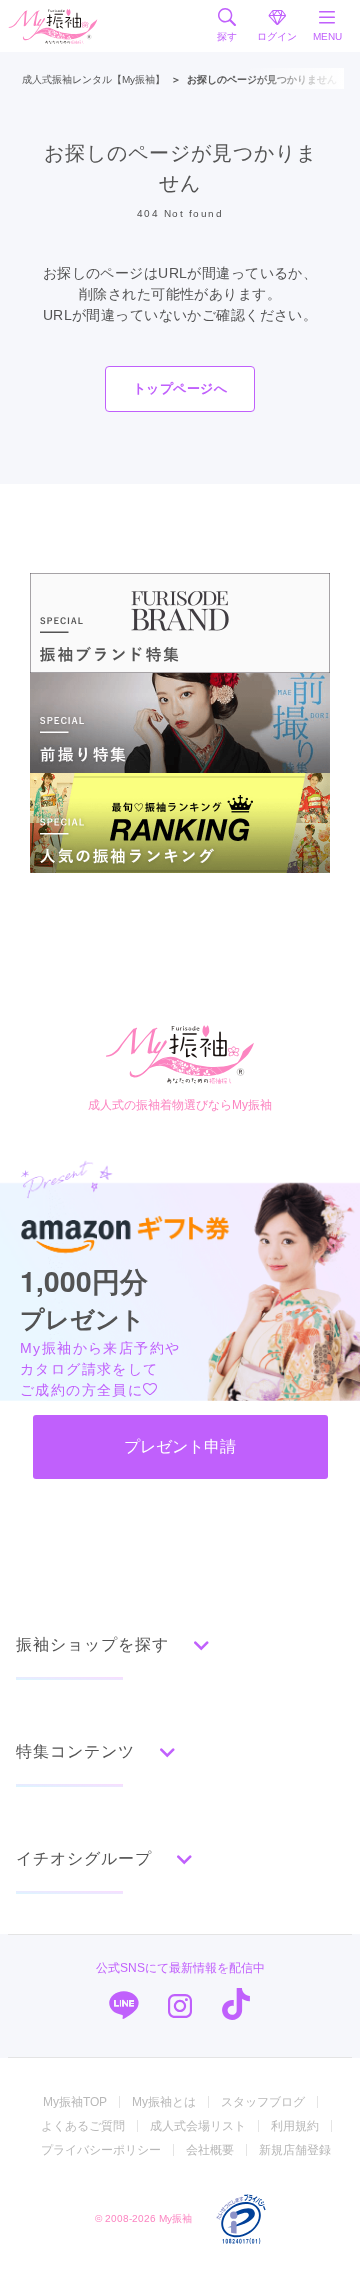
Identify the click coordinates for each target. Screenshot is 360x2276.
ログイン (277, 36)
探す (227, 36)
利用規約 (295, 2126)
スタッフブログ (263, 2102)
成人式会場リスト (198, 2126)
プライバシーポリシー (101, 2150)
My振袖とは (164, 2102)
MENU (327, 36)
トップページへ (180, 388)
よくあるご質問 (83, 2126)
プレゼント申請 (180, 1446)
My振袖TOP (75, 2102)
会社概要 (210, 2150)
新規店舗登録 (295, 2150)
